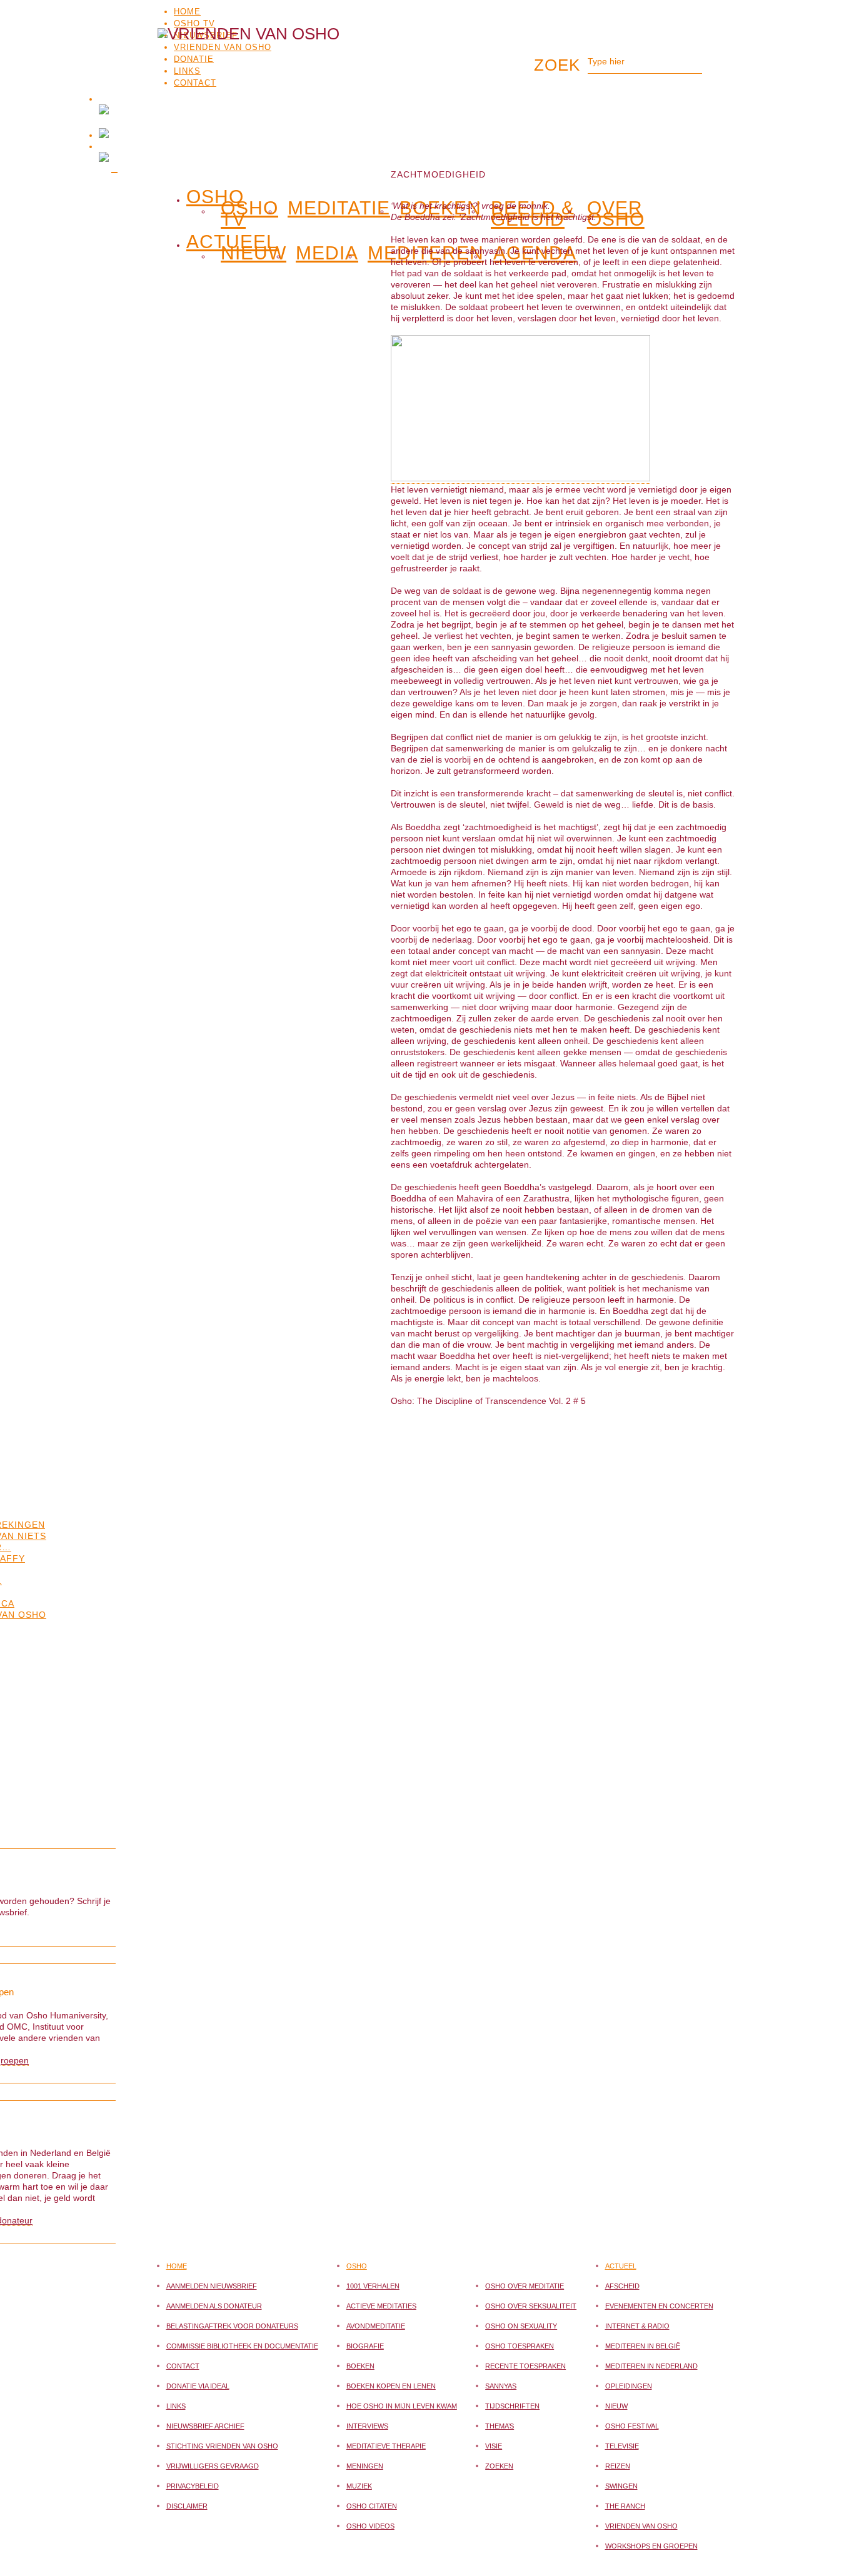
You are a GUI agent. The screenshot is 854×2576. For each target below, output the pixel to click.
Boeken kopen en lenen (391, 2386)
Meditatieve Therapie (386, 2446)
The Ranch (625, 2506)
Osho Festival (632, 2426)
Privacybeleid (193, 2486)
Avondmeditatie (376, 2326)
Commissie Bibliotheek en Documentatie (242, 2346)
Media (327, 253)
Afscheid (622, 2286)
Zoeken (499, 2466)
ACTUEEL (232, 239)
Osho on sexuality (521, 2326)
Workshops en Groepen (651, 2546)
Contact (183, 2366)
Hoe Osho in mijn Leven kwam (402, 2406)
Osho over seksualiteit (531, 2306)
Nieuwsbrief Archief (205, 2426)
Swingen (621, 2486)
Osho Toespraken (520, 2346)
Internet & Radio (637, 2326)
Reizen (618, 2466)
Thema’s (500, 2426)
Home (187, 12)
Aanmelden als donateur (214, 2306)
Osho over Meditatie (525, 2286)
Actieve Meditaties (381, 2306)
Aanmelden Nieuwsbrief (212, 2286)
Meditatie (339, 208)
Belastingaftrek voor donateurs (232, 2326)
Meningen (365, 2466)
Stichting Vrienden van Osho (222, 2446)
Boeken (360, 2366)
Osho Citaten (372, 2506)
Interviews (367, 2426)
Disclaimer (187, 2506)
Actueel (621, 2266)
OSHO (215, 194)
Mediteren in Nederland (651, 2366)
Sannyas (501, 2386)
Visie (494, 2446)
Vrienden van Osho (641, 2526)
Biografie (365, 2346)
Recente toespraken (525, 2366)
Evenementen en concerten (659, 2306)
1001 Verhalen (373, 2286)
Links (176, 2406)
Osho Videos (370, 2526)
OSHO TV (194, 23)
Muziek (359, 2486)
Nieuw (254, 253)
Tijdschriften (512, 2406)
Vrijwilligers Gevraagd (213, 2466)
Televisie (622, 2446)
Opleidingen (629, 2386)
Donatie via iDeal (198, 2386)
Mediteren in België (643, 2346)
